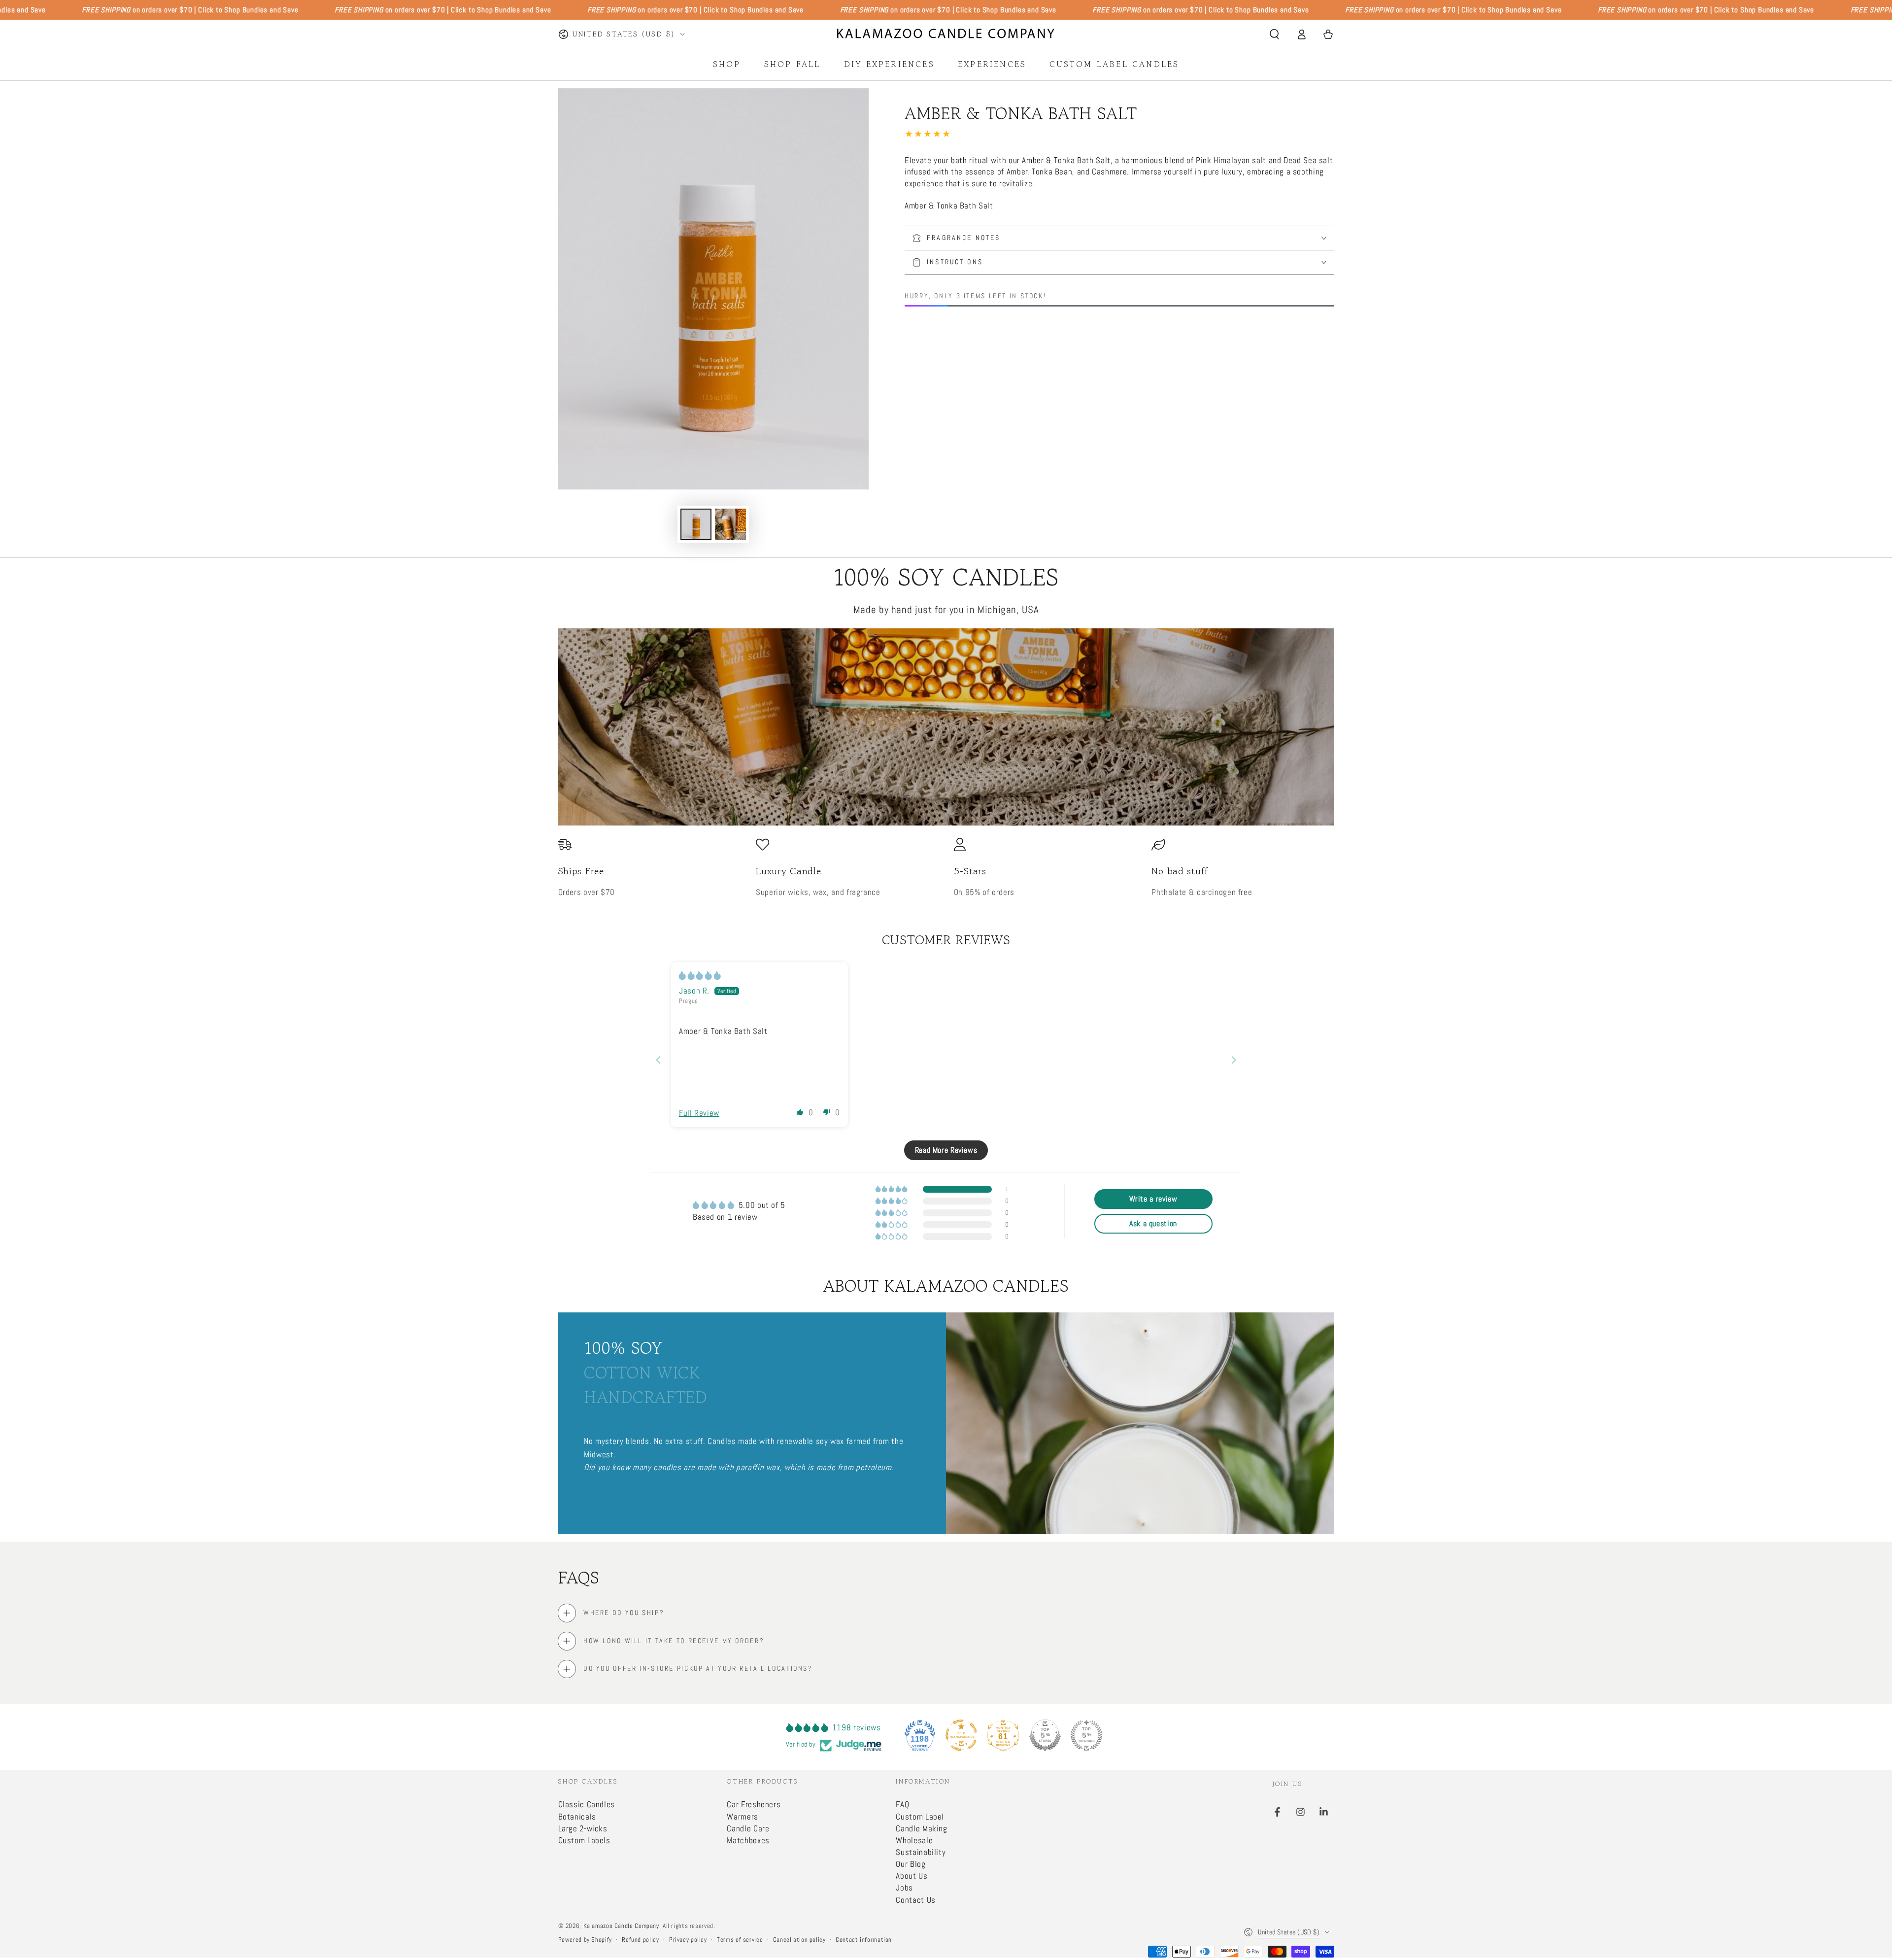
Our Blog (911, 1864)
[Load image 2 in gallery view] (730, 524)
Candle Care (748, 1829)
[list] (946, 868)
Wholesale (914, 1840)
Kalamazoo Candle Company (621, 1926)
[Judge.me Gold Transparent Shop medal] (961, 1735)
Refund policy (640, 1940)
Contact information (864, 1940)
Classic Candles (587, 1805)
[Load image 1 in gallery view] (696, 524)
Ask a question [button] (1153, 1223)
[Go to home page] (946, 34)
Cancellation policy (799, 1940)
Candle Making (921, 1829)
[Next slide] (1234, 1060)
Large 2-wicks (583, 1829)
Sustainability (921, 1852)
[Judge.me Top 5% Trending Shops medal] (1086, 1735)
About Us (912, 1876)
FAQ (902, 1805)
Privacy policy (688, 1940)
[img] (700, 976)
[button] (1274, 34)
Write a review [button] (1153, 1199)
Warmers (742, 1817)
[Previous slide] (658, 1060)
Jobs (904, 1888)
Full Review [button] (699, 1113)
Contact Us (915, 1900)
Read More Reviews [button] (946, 1150)
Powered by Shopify (585, 1940)
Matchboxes (748, 1840)
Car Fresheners (754, 1805)
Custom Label (920, 1817)
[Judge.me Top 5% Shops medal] (1045, 1735)
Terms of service (740, 1940)
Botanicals (577, 1817)
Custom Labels (584, 1840)
